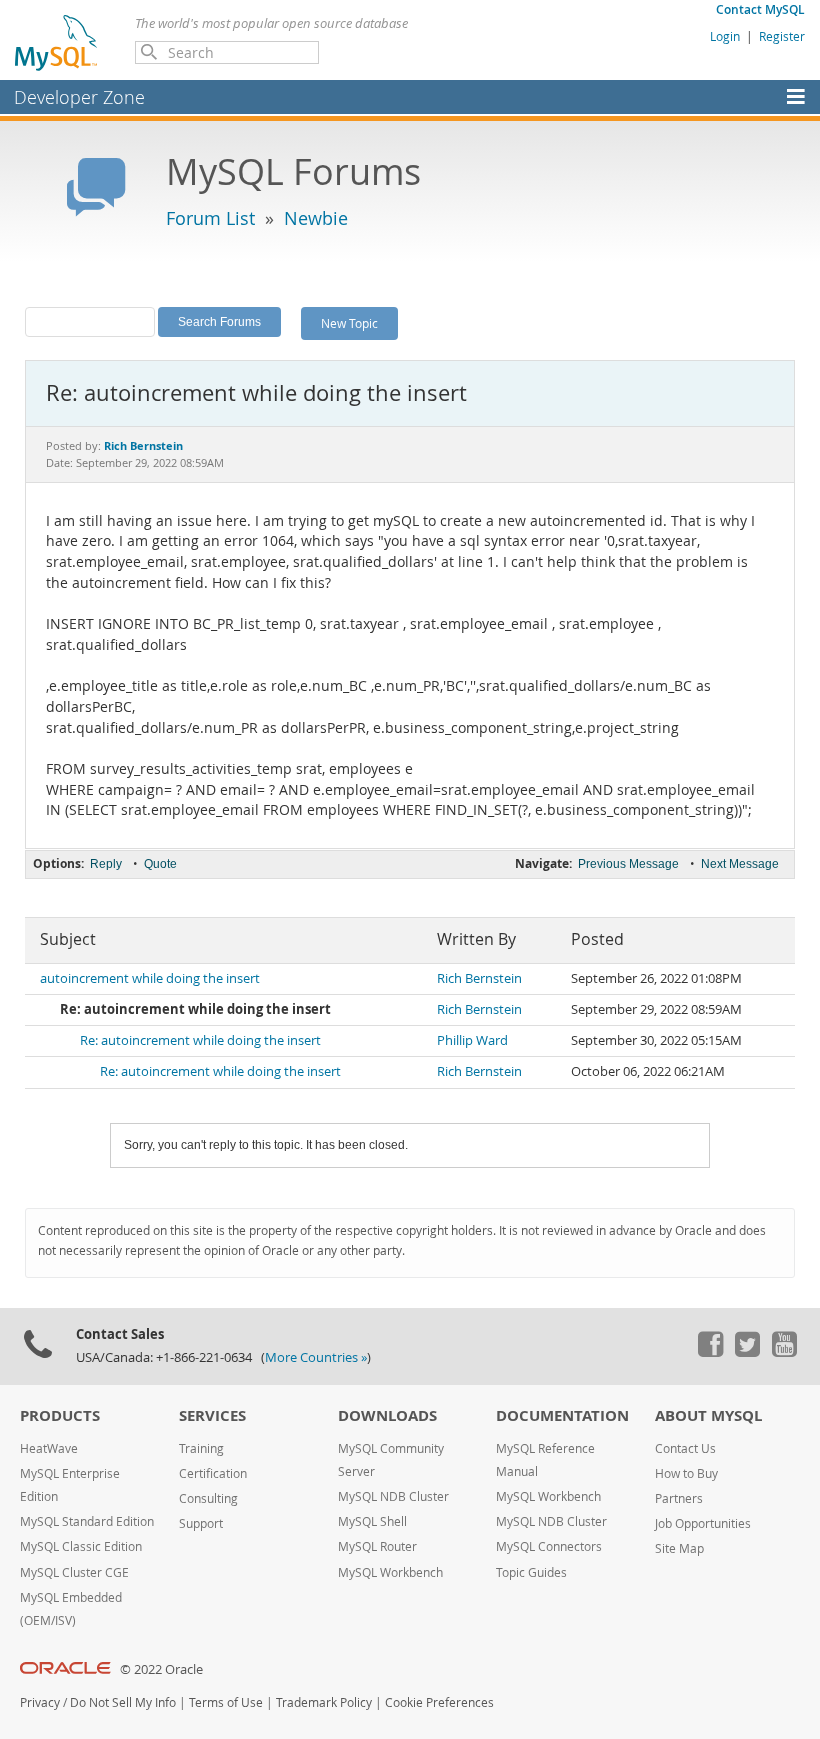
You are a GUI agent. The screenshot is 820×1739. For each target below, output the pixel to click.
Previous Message (628, 864)
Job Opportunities (703, 1523)
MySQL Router (377, 1546)
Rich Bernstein (479, 978)
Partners (679, 1498)
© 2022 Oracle (161, 1669)
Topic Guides (531, 1572)
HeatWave (49, 1448)
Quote (160, 864)
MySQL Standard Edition (87, 1521)
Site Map (679, 1548)
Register (782, 36)
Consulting (208, 1498)
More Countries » (316, 1357)
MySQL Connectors (549, 1546)
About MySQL (708, 1415)
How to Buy (686, 1473)
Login (725, 36)
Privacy (40, 1702)
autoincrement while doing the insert (150, 978)
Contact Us (685, 1448)
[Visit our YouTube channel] (784, 1352)
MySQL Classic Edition (81, 1546)
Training (201, 1448)
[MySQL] (57, 42)
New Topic (349, 323)
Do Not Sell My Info (123, 1702)
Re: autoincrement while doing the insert (200, 1040)
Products (60, 1415)
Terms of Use (226, 1702)
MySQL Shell (372, 1521)
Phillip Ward (472, 1040)
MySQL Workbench (390, 1572)
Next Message (740, 864)
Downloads (387, 1415)
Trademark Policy (324, 1702)
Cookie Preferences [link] (439, 1702)
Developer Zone (79, 97)
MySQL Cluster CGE (74, 1572)
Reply (106, 864)
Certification (213, 1473)
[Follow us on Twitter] (747, 1352)
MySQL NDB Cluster (393, 1496)
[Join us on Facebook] (710, 1352)
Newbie (316, 218)
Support (201, 1523)
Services (212, 1415)
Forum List (210, 218)
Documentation (562, 1415)
